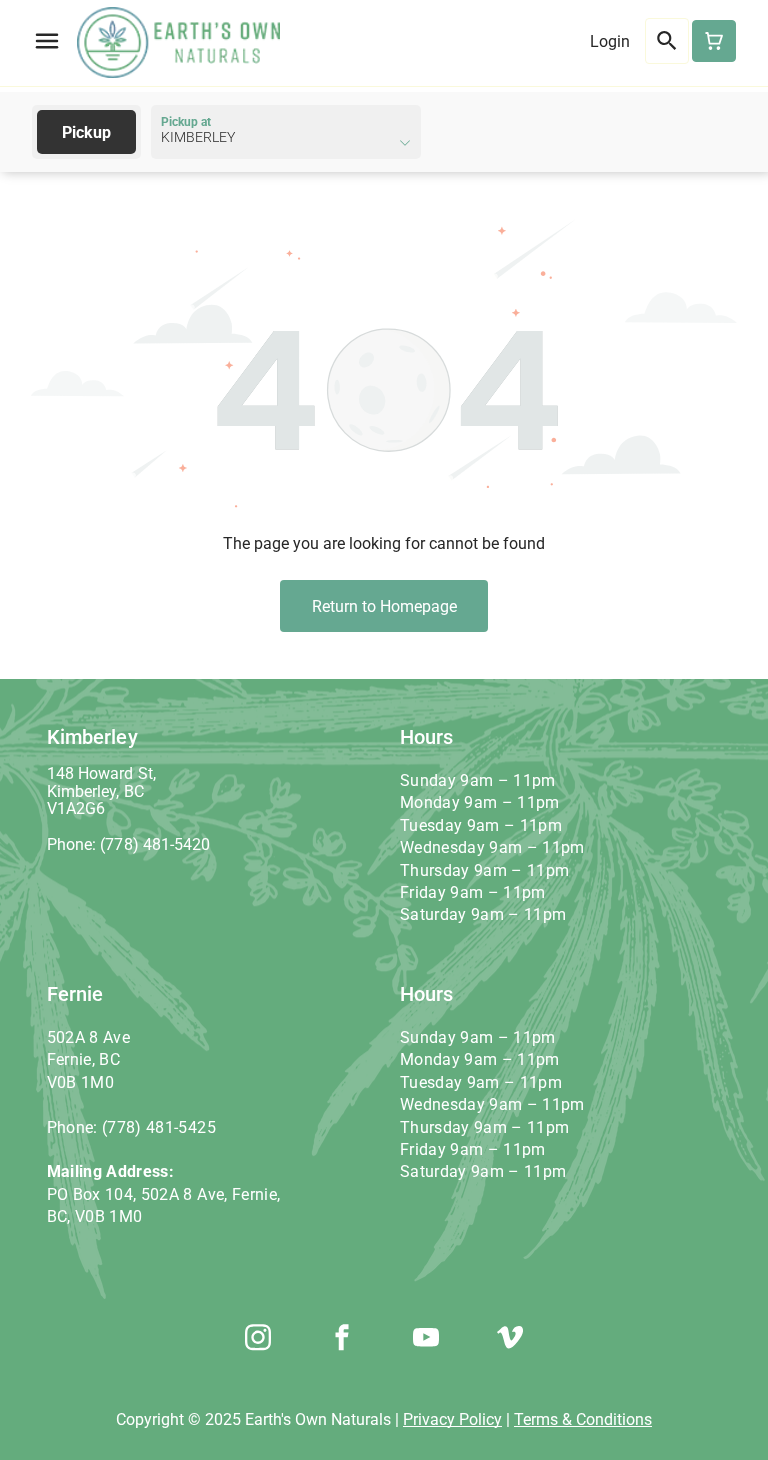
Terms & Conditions (583, 1419)
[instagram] (258, 1339)
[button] (47, 41)
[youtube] (426, 1339)
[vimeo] (510, 1339)
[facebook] (342, 1339)
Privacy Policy (452, 1419)
